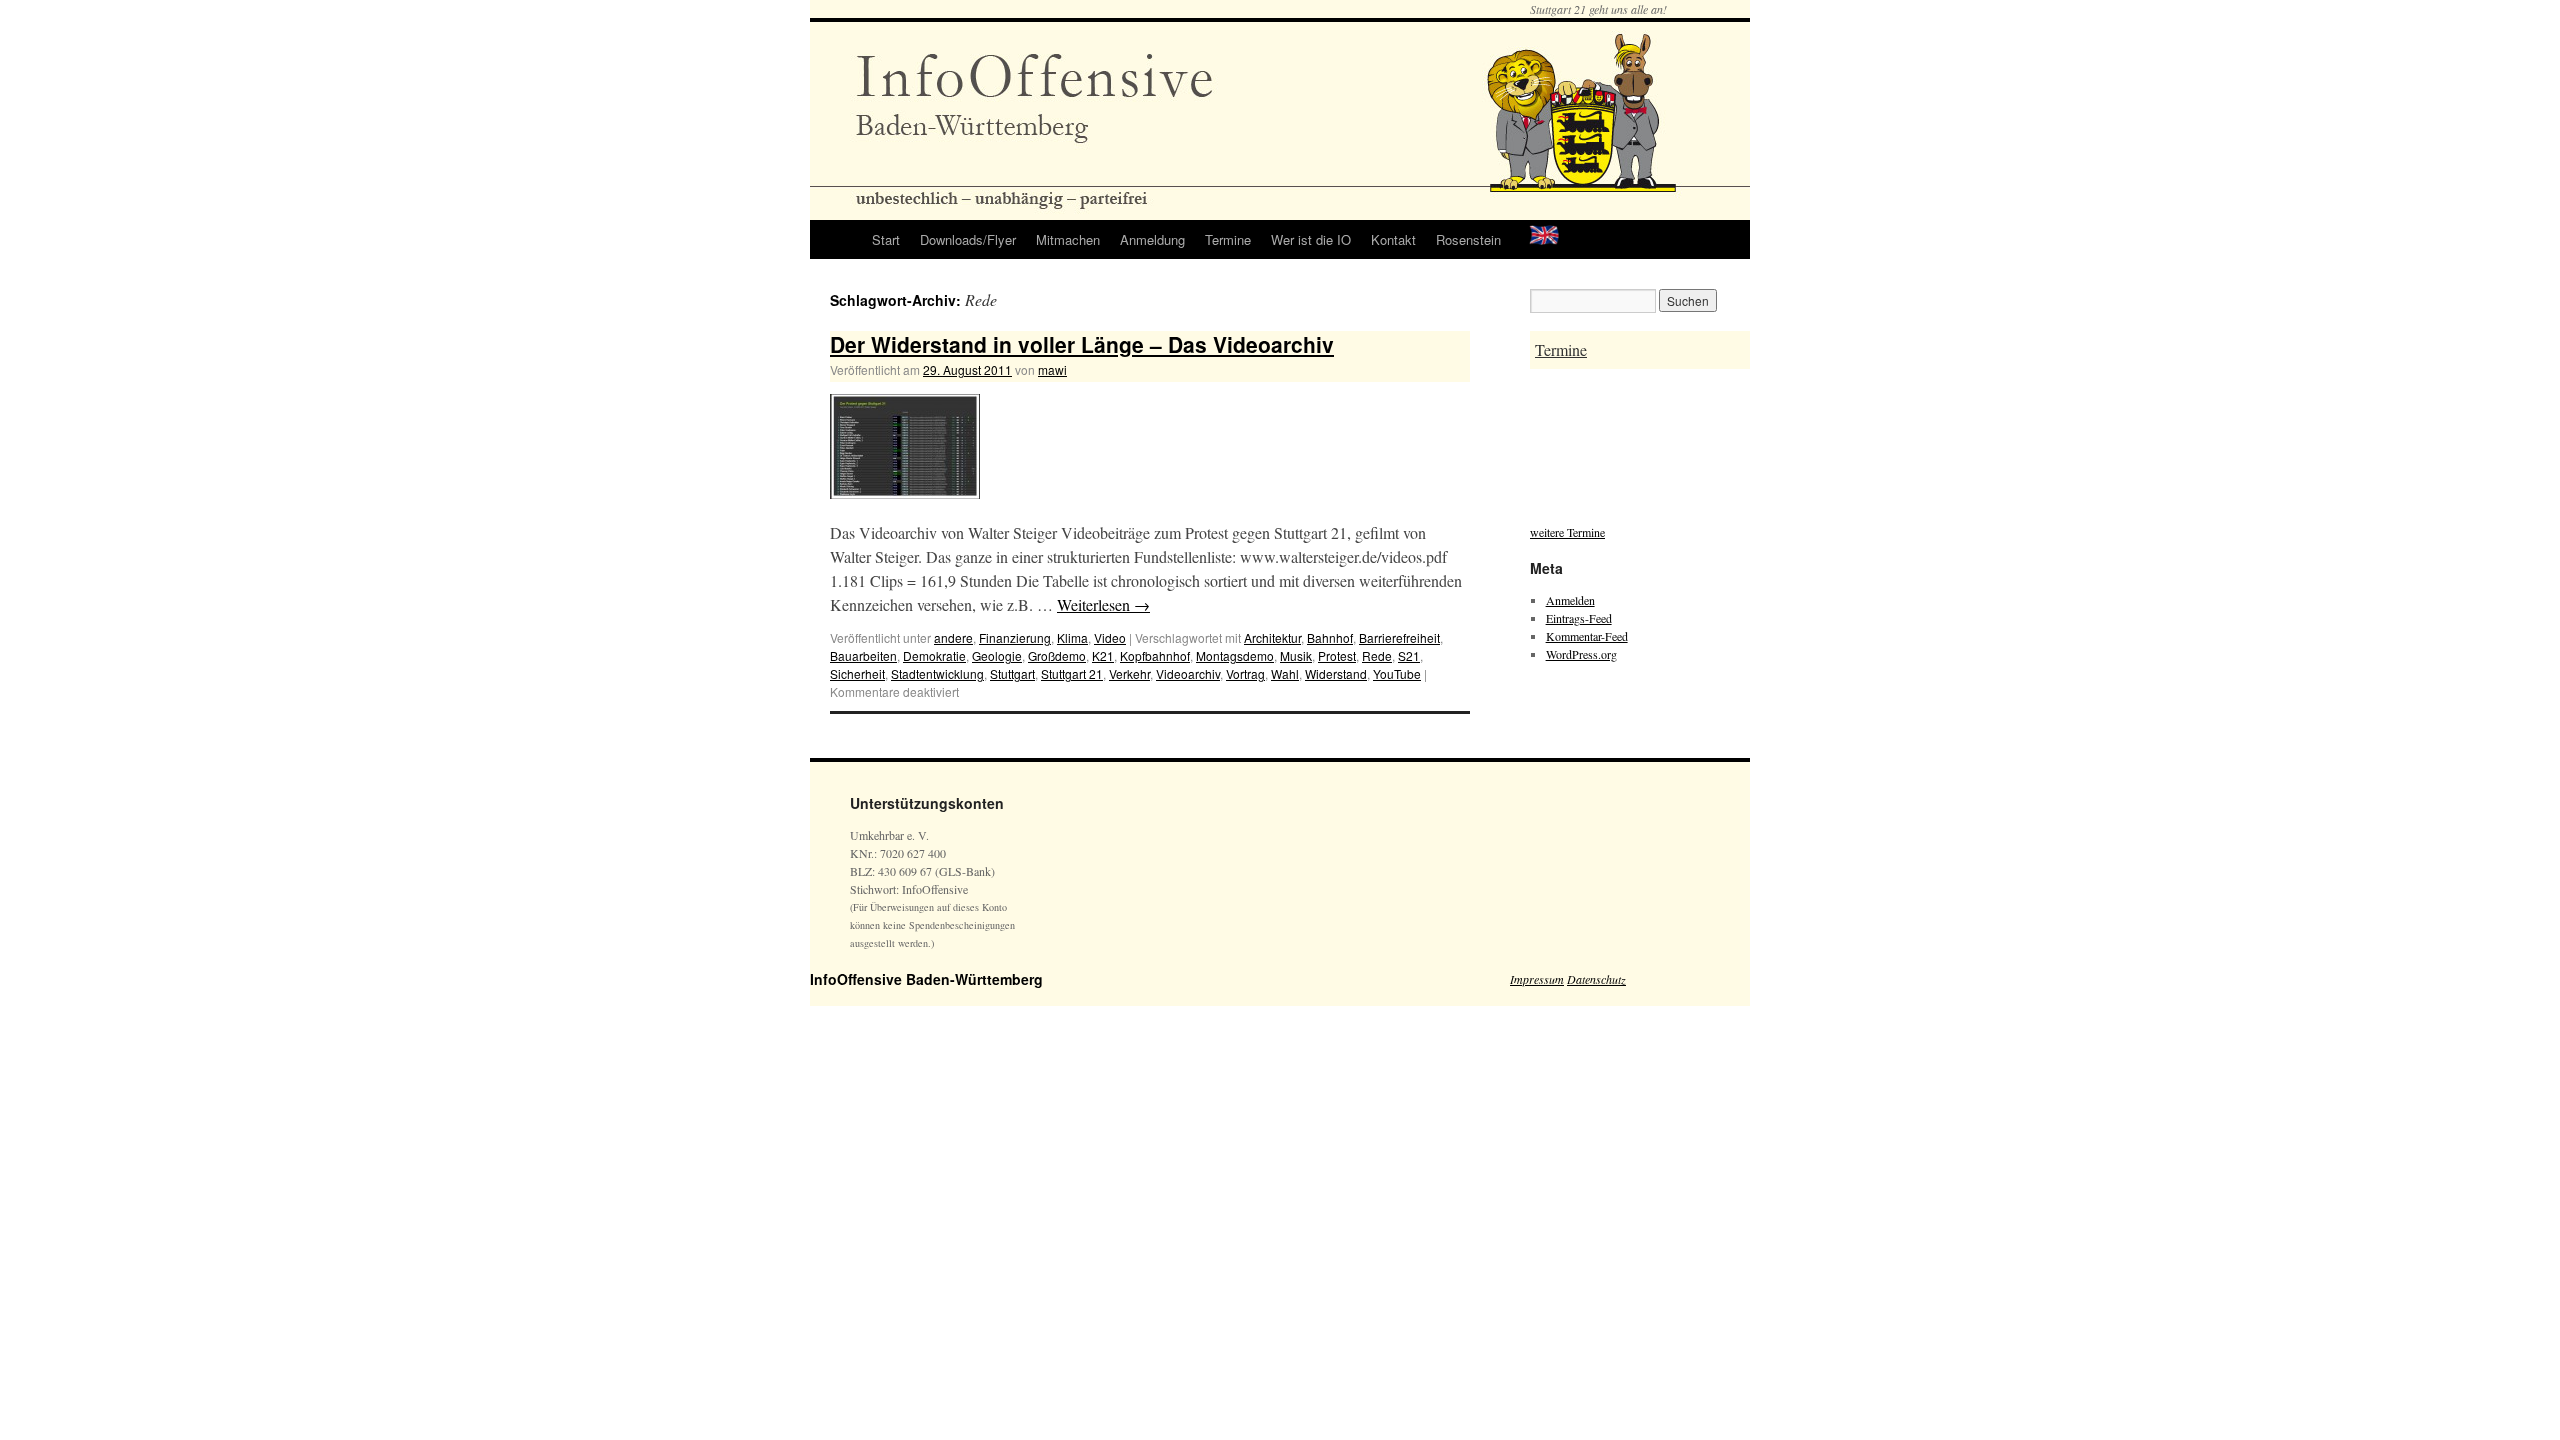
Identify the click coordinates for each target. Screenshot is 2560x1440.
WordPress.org (1581, 654)
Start (886, 239)
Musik (1296, 655)
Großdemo (1057, 655)
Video (1110, 637)
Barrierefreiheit (1399, 637)
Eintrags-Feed (1579, 618)
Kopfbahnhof (1155, 655)
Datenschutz (1596, 979)
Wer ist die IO (1311, 239)
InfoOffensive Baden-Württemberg (926, 979)
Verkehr (1129, 673)
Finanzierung (1015, 637)
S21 (1409, 655)
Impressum (1537, 979)
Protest (1337, 655)
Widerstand (1336, 673)
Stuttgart (1012, 673)
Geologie (997, 655)
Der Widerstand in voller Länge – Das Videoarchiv (1082, 344)
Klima (1072, 637)
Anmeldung (1152, 239)
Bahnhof (1330, 637)
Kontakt (1393, 239)
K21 (1103, 655)
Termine (1228, 239)
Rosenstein (1468, 239)
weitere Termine (1567, 532)
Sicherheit (857, 673)
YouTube (1397, 673)
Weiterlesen (1103, 604)
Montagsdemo (1235, 655)
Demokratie (934, 655)
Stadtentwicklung (937, 673)
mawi (1052, 369)
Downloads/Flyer (968, 239)
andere (953, 637)
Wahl (1285, 673)
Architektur (1272, 637)
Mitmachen (1068, 239)
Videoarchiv (1188, 673)
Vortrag (1245, 673)
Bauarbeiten (863, 655)
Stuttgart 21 (1072, 673)
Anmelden (1570, 600)
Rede (1377, 655)
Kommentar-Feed (1587, 636)
